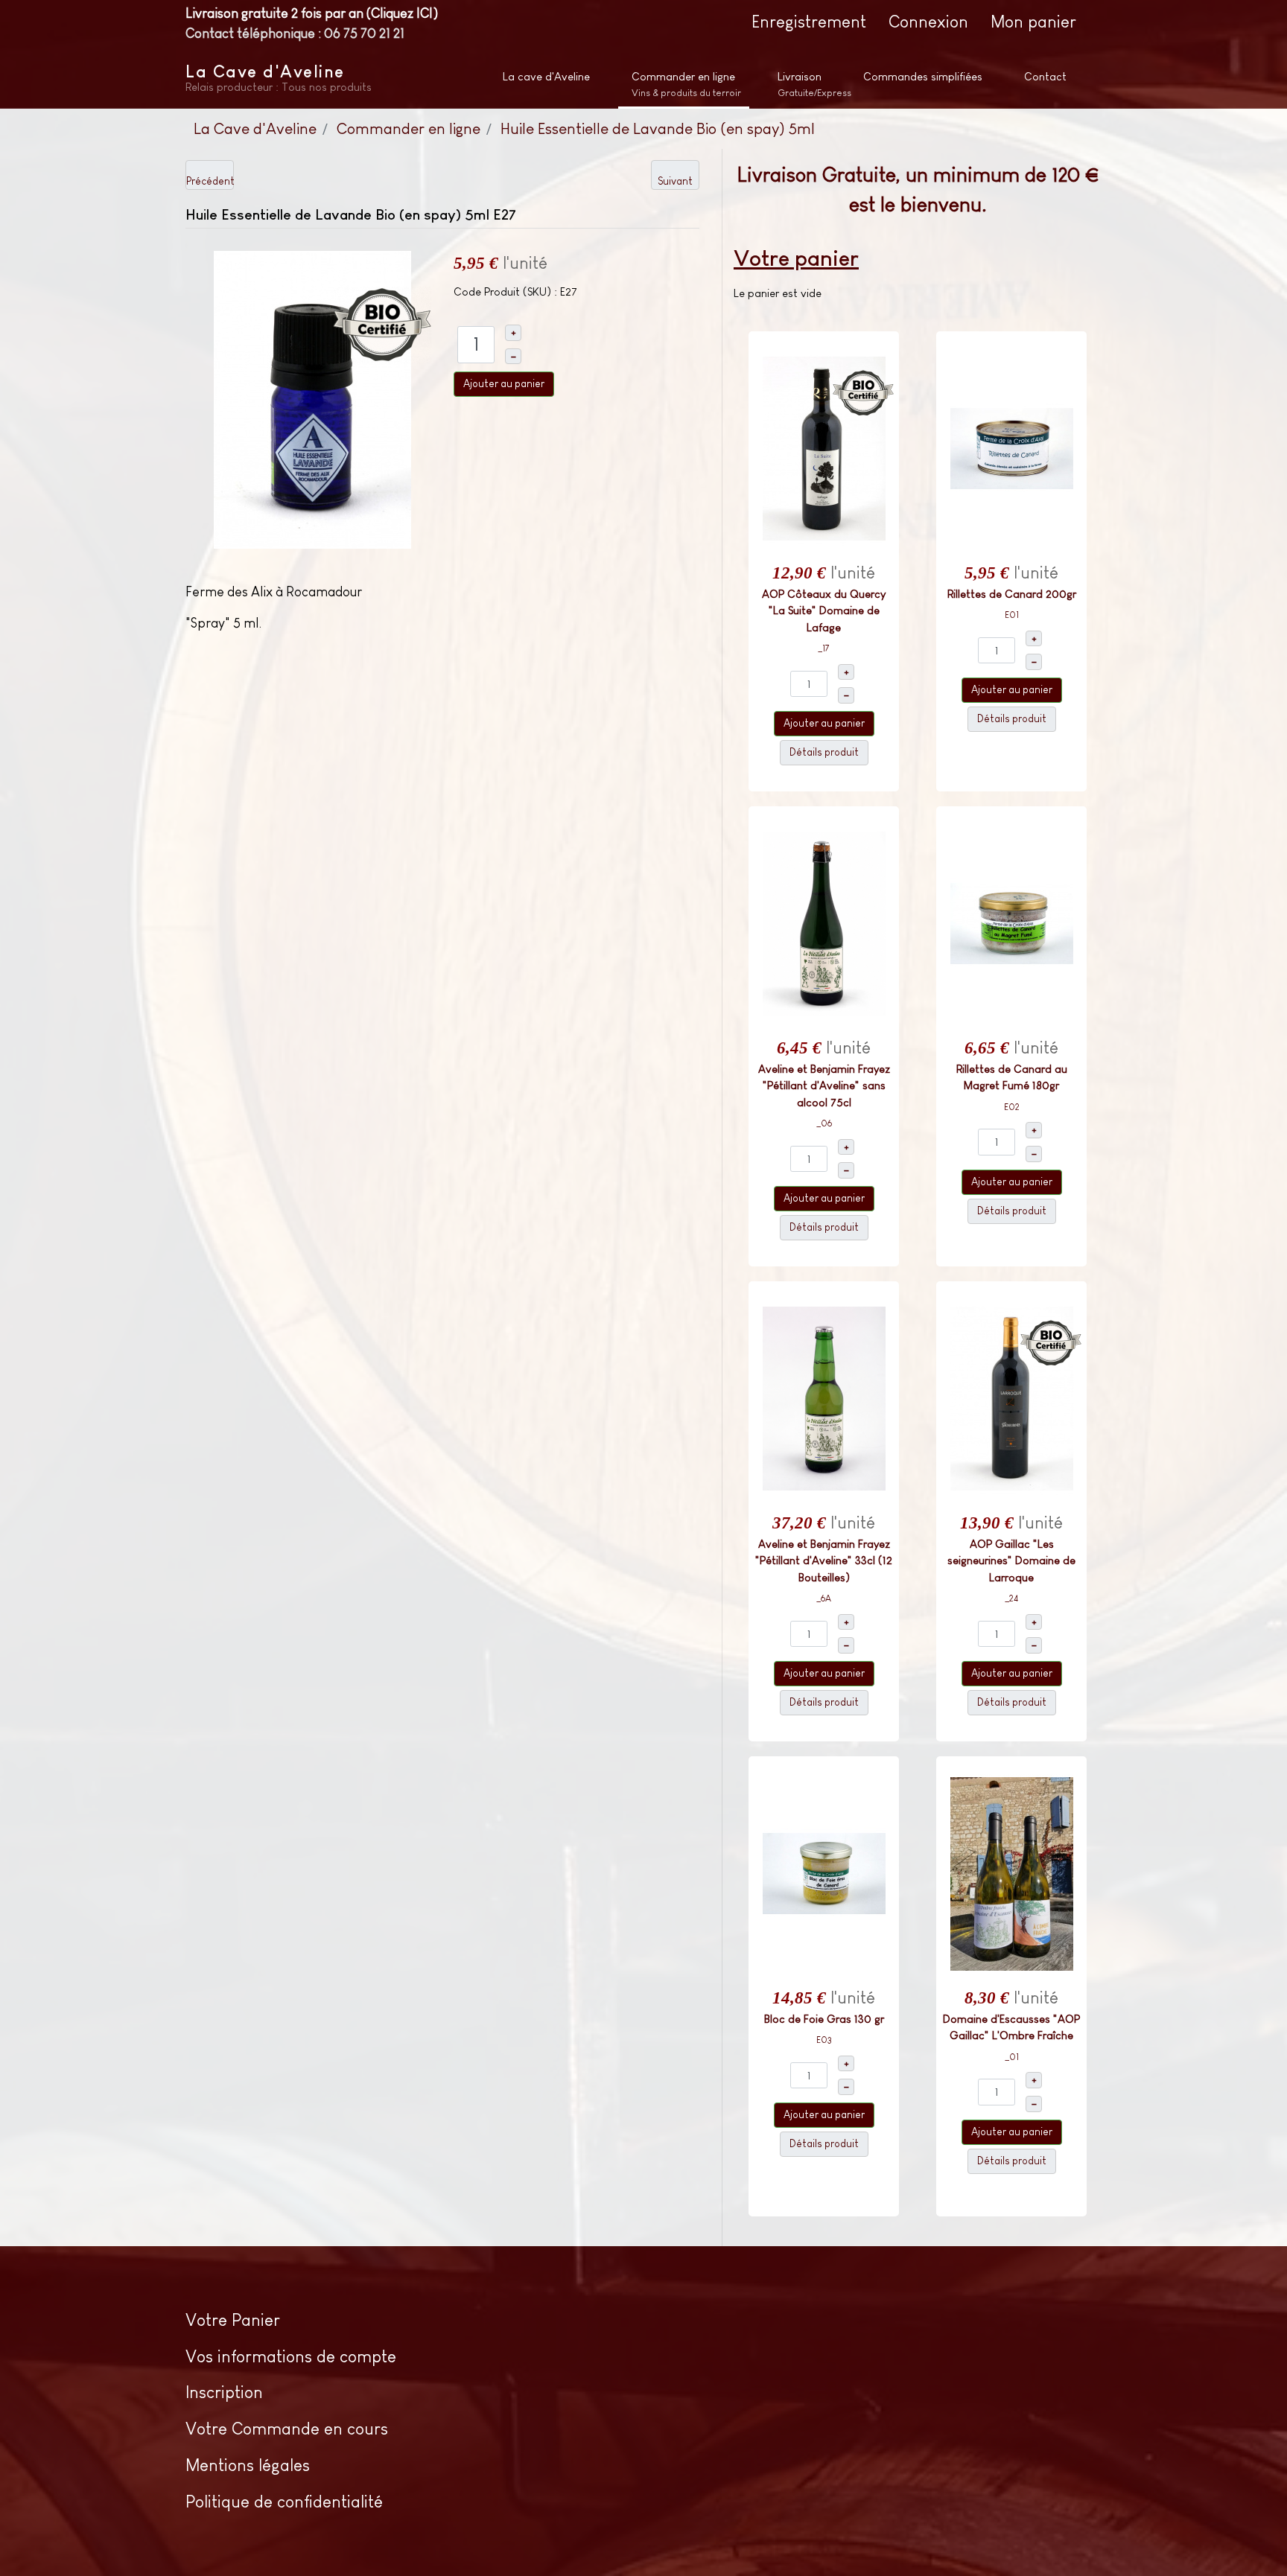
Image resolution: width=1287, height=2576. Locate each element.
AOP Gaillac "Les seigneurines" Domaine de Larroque (1011, 1560)
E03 (824, 2040)
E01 (1012, 615)
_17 (824, 648)
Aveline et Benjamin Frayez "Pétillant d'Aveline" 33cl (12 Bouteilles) (824, 1560)
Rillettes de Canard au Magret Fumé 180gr (1012, 1077)
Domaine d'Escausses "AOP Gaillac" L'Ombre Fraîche (1011, 2027)
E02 (1012, 1107)
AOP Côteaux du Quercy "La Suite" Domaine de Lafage (824, 610)
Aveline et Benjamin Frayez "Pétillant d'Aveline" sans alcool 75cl (824, 1085)
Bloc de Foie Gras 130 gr (824, 2019)
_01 (1012, 2057)
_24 (1011, 1598)
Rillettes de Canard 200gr (1012, 594)
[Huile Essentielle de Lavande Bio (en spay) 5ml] (312, 398)
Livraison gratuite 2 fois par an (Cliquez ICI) (312, 13)
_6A (824, 1598)
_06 (824, 1123)
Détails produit (824, 752)
